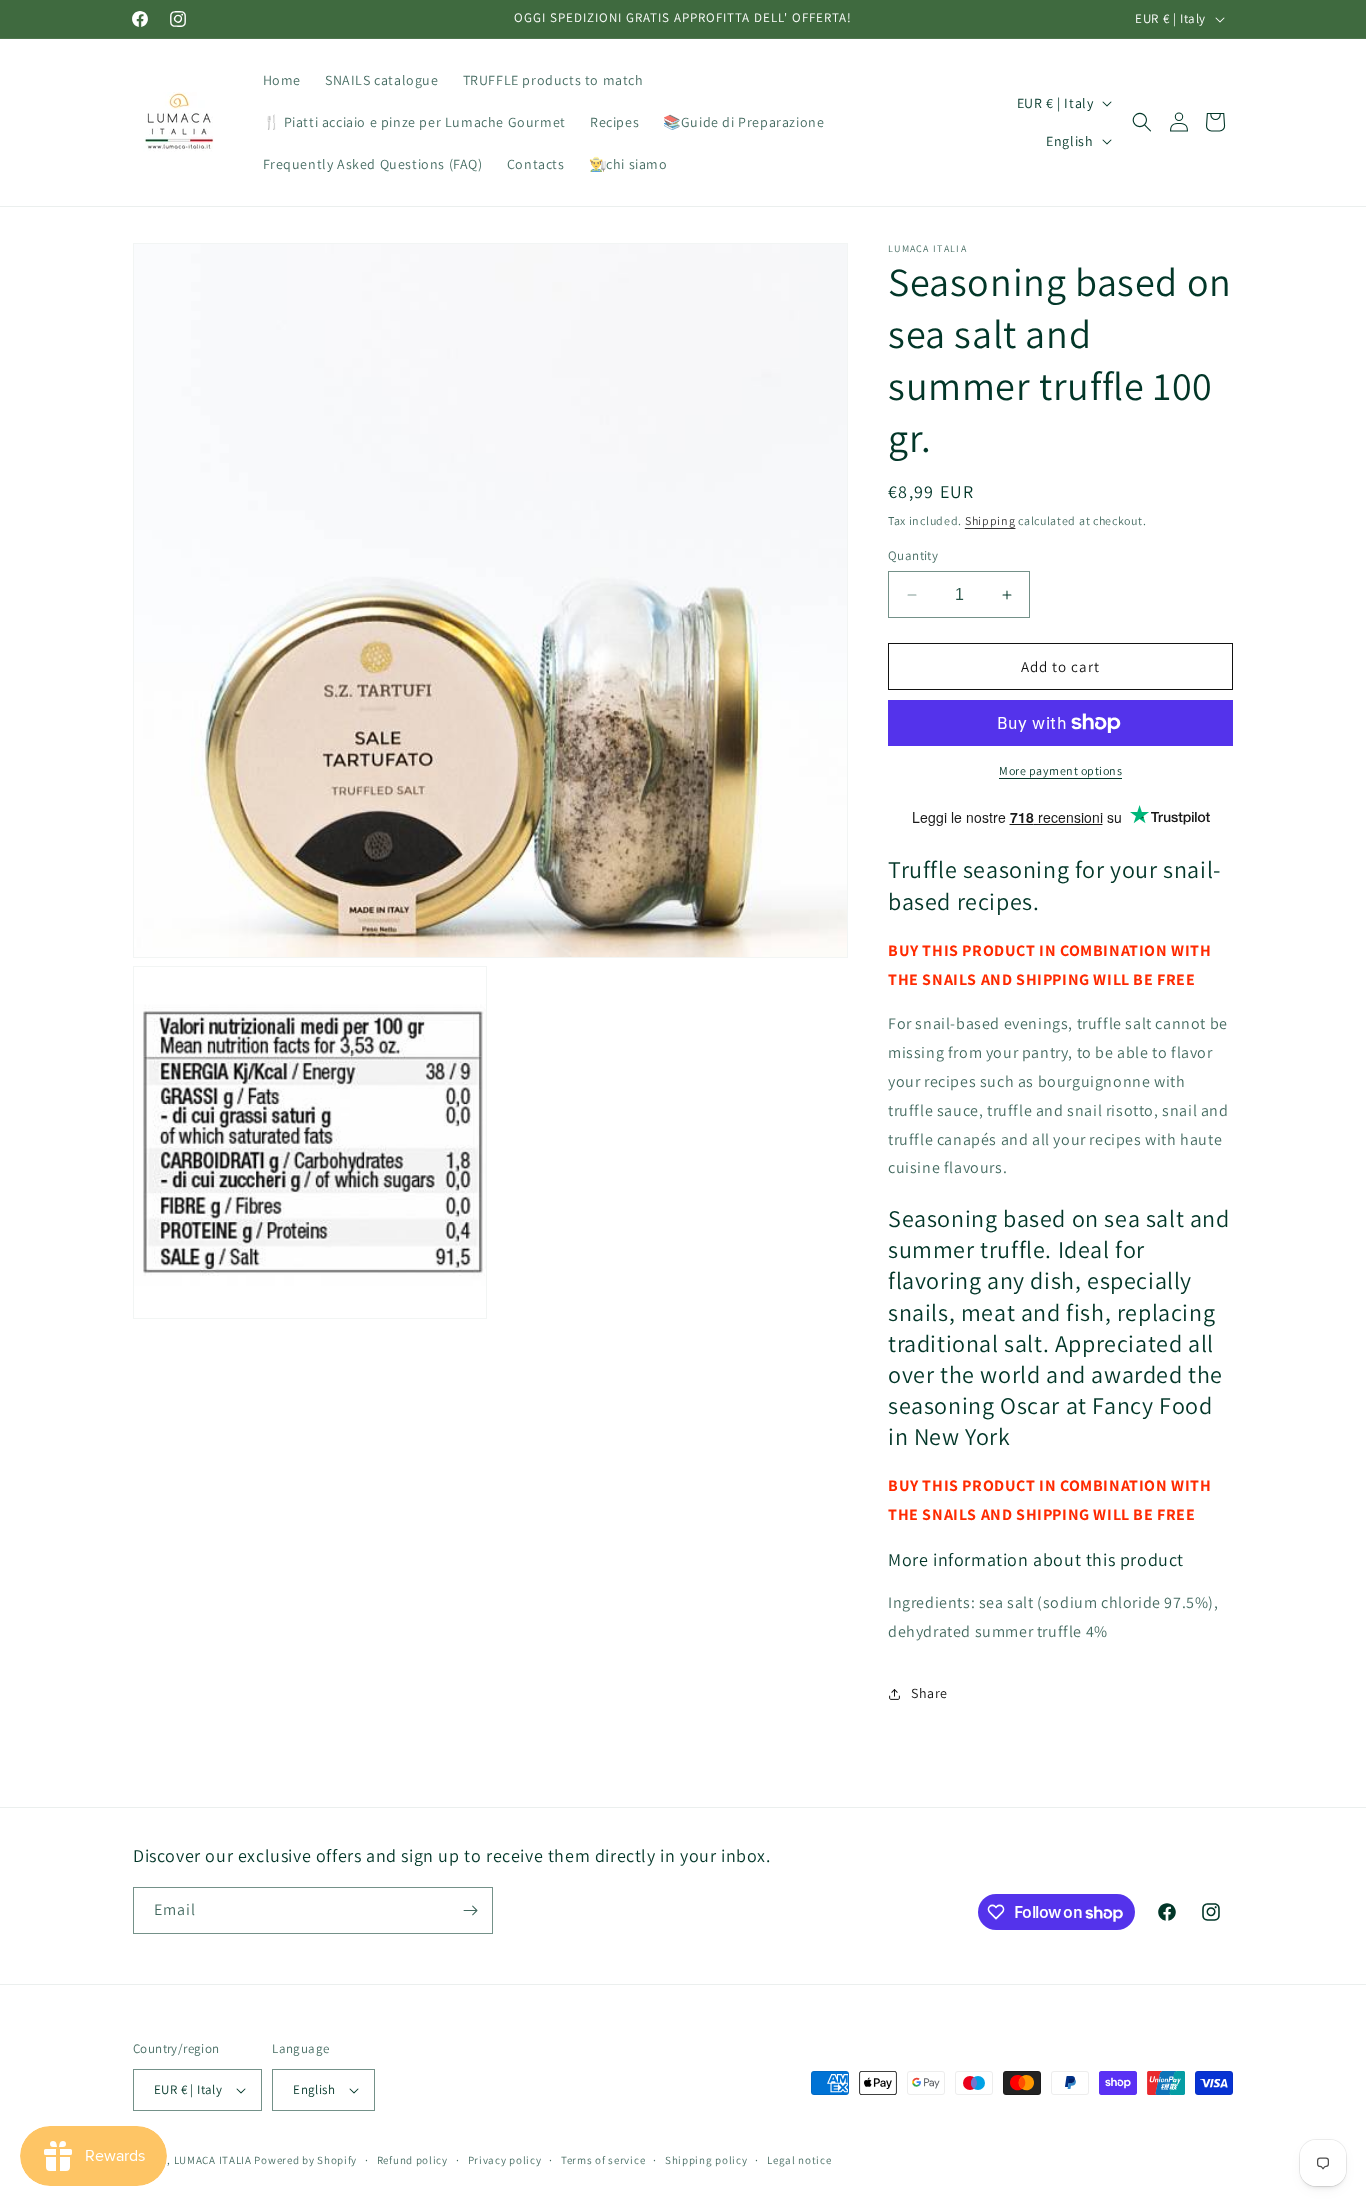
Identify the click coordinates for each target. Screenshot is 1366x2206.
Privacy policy (505, 2160)
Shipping (990, 520)
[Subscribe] (470, 1910)
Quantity (913, 555)
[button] (1142, 122)
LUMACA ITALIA (213, 2160)
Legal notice (799, 2160)
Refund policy (412, 2160)
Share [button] (929, 1693)
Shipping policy (706, 2160)
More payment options (1060, 770)
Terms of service (603, 2160)
